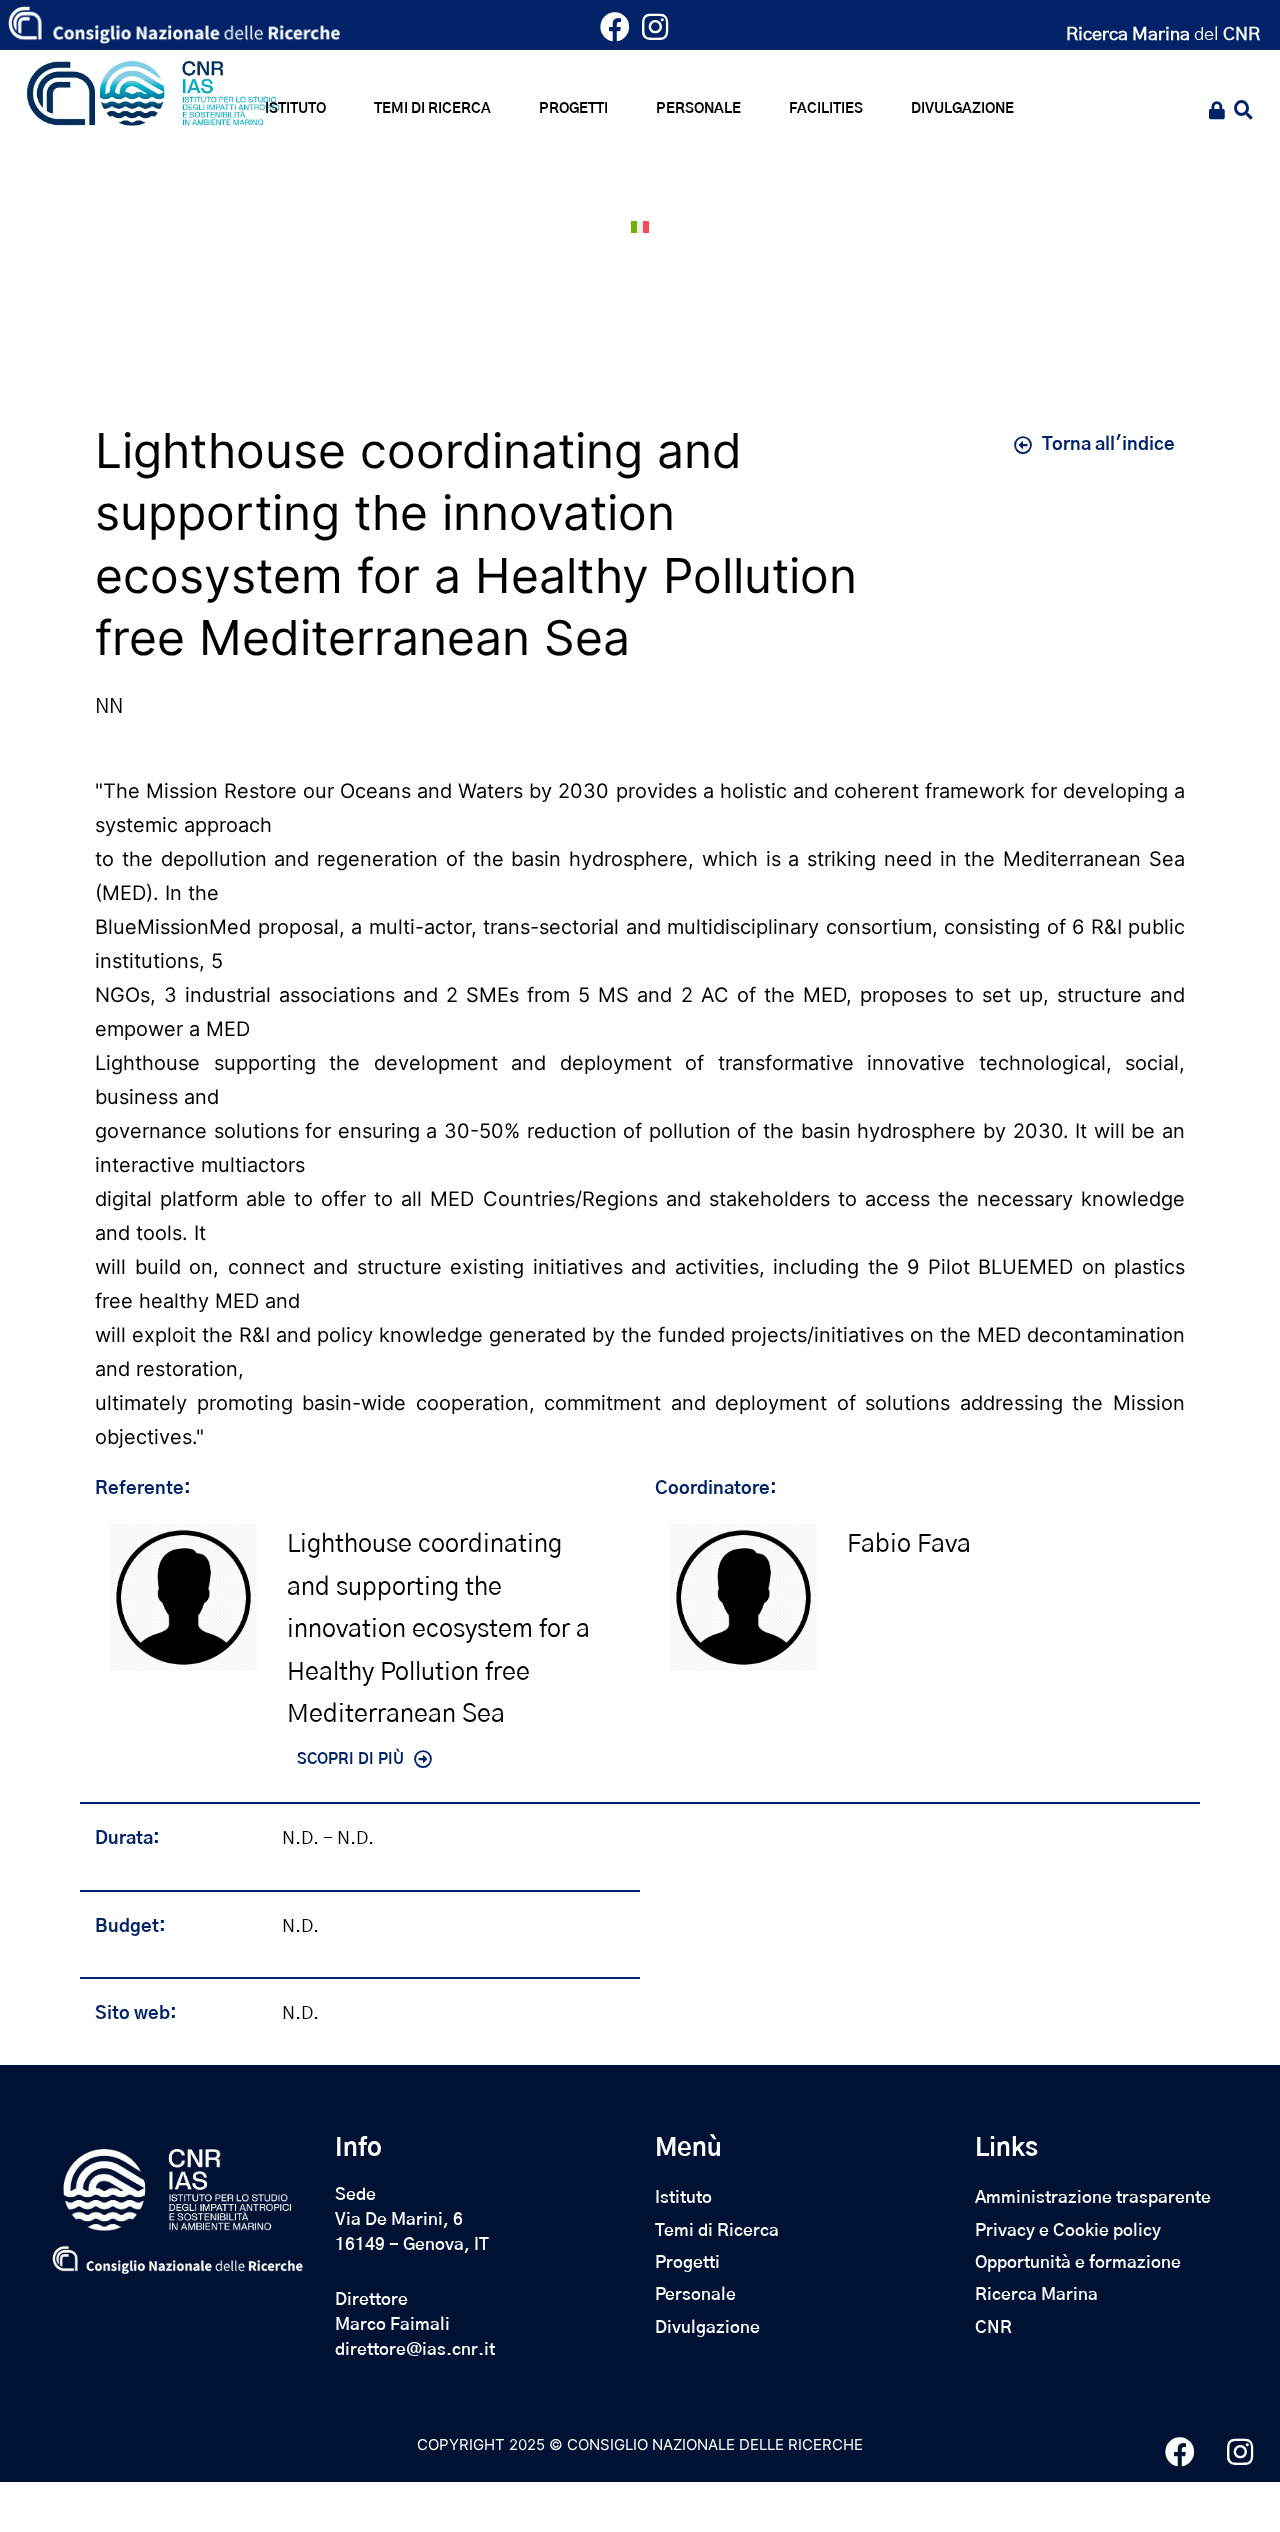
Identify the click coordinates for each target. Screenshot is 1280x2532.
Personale (695, 2294)
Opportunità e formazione (1078, 2262)
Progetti (687, 2262)
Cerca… (1242, 113)
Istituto (683, 2197)
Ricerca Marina (1036, 2294)
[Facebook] (620, 32)
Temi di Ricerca (717, 2230)
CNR (993, 2327)
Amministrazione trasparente (1093, 2197)
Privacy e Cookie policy (1068, 2230)
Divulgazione (707, 2327)
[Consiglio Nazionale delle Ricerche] (174, 25)
